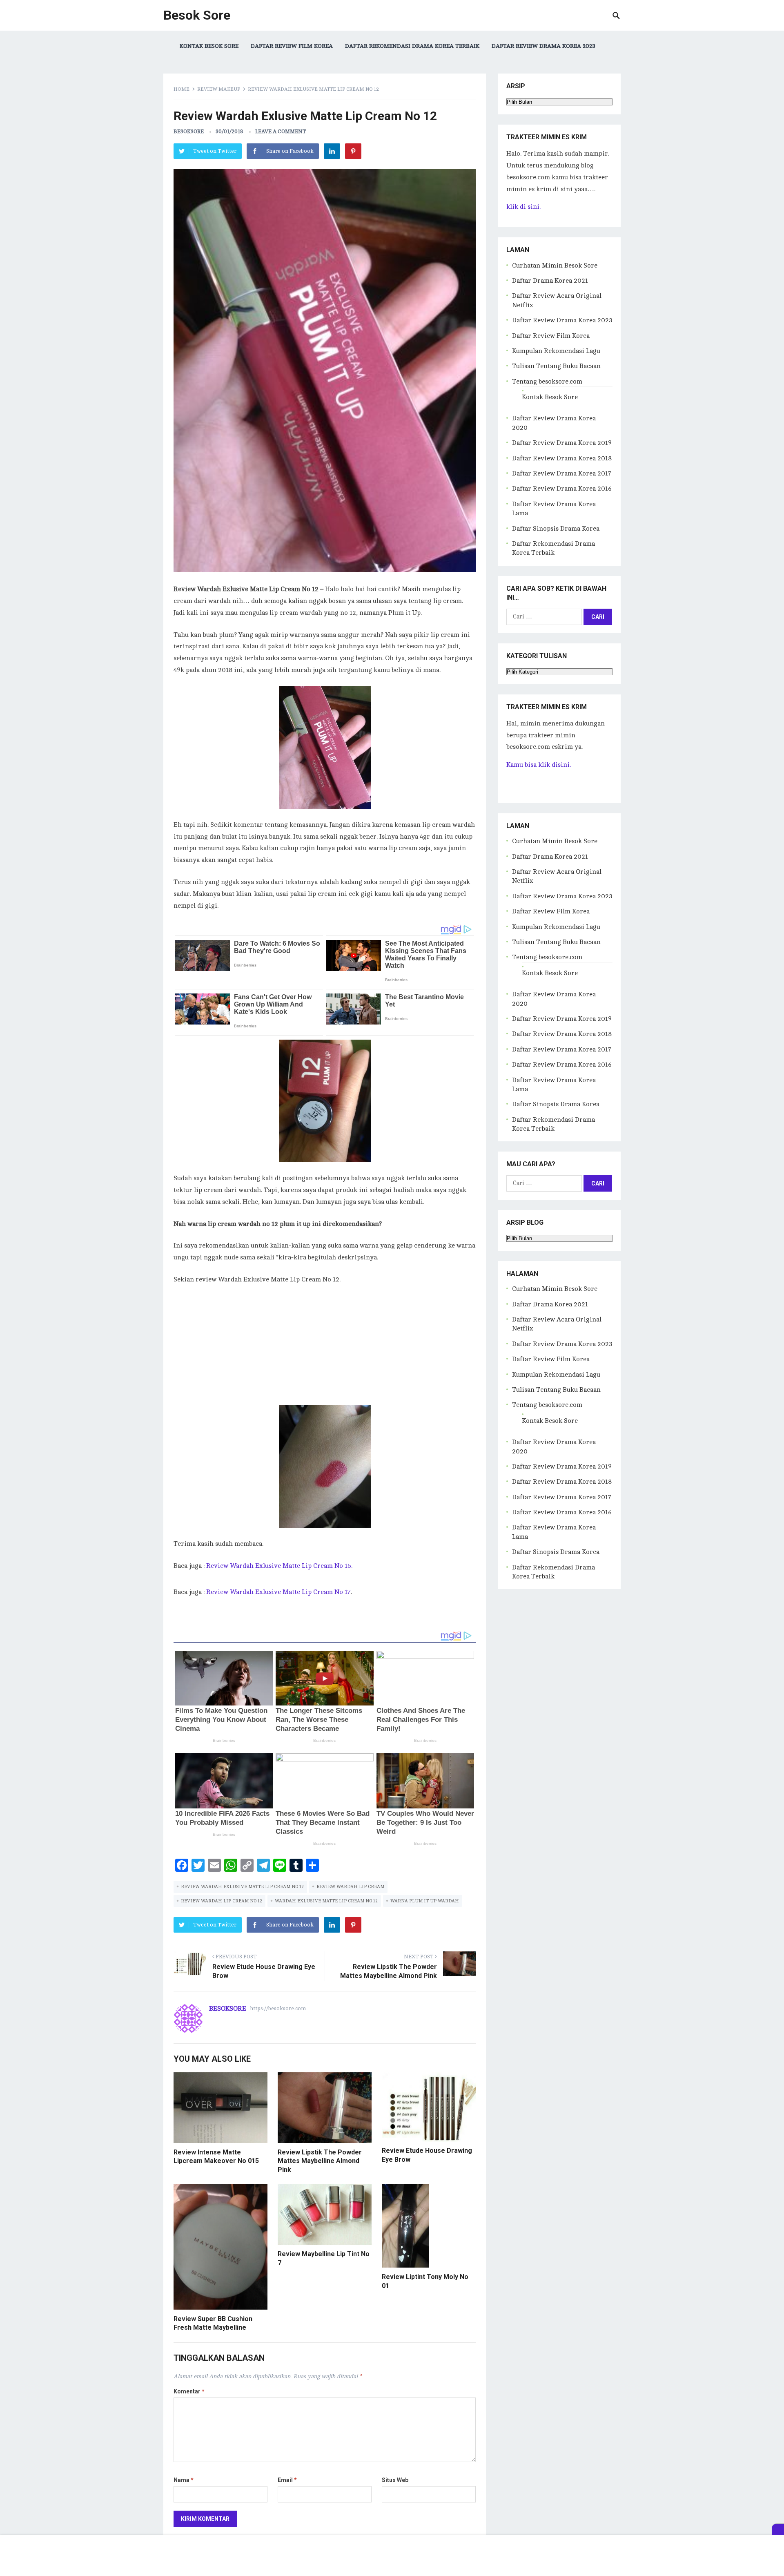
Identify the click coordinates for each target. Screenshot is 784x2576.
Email (287, 2480)
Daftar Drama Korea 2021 (550, 281)
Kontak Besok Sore (209, 46)
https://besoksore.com (278, 2009)
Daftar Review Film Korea (292, 46)
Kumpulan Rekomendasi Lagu (556, 351)
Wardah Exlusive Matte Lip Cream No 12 (326, 1901)
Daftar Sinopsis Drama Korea (556, 529)
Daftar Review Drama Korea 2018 (562, 458)
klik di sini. (523, 207)
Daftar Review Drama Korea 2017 (562, 473)
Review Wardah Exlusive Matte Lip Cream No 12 (242, 1887)
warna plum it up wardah (425, 1901)
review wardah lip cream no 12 (222, 1901)
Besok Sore (197, 15)
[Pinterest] (353, 151)
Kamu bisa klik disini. (539, 765)
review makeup (219, 89)
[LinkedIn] (332, 151)
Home (182, 89)
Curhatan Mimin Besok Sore (555, 266)
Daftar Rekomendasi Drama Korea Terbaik (412, 46)
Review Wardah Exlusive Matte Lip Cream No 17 (278, 1592)
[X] (778, 2529)
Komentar (189, 2391)
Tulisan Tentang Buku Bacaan (556, 366)
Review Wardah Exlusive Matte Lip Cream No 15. (279, 1566)
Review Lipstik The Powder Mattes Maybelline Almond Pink (320, 2161)
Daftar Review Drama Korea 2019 (562, 443)
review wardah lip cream (350, 1887)
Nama (184, 2480)
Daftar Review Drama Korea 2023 (543, 46)
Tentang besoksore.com (547, 382)
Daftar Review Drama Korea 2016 (562, 489)
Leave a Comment (281, 132)
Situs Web (395, 2480)
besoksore (189, 132)
